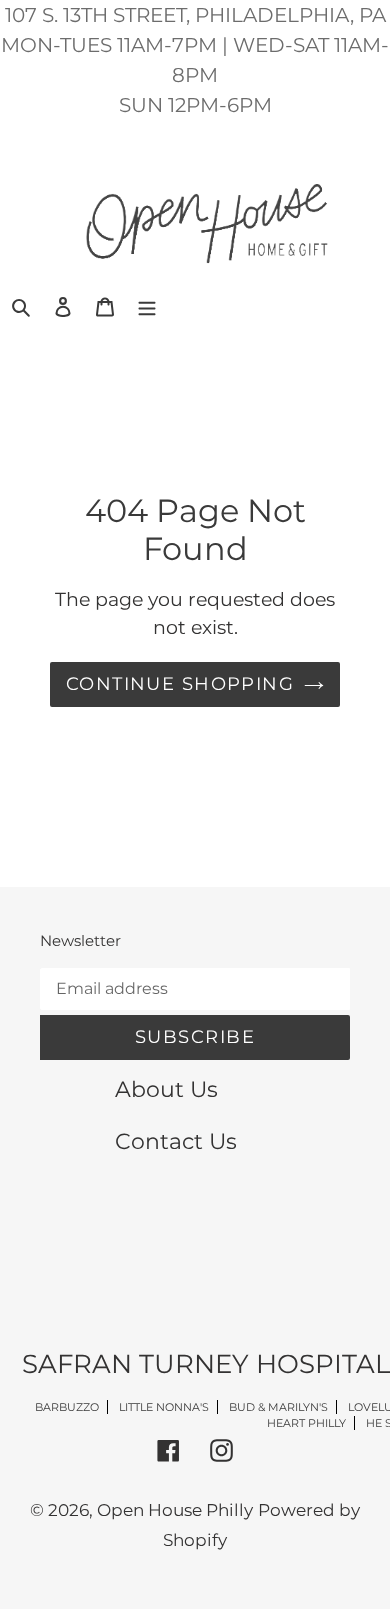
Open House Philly (175, 1510)
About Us (166, 1089)
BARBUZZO (67, 1407)
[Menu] (147, 306)
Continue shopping (180, 684)
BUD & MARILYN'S (278, 1407)
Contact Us (176, 1141)
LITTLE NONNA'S (164, 1407)
